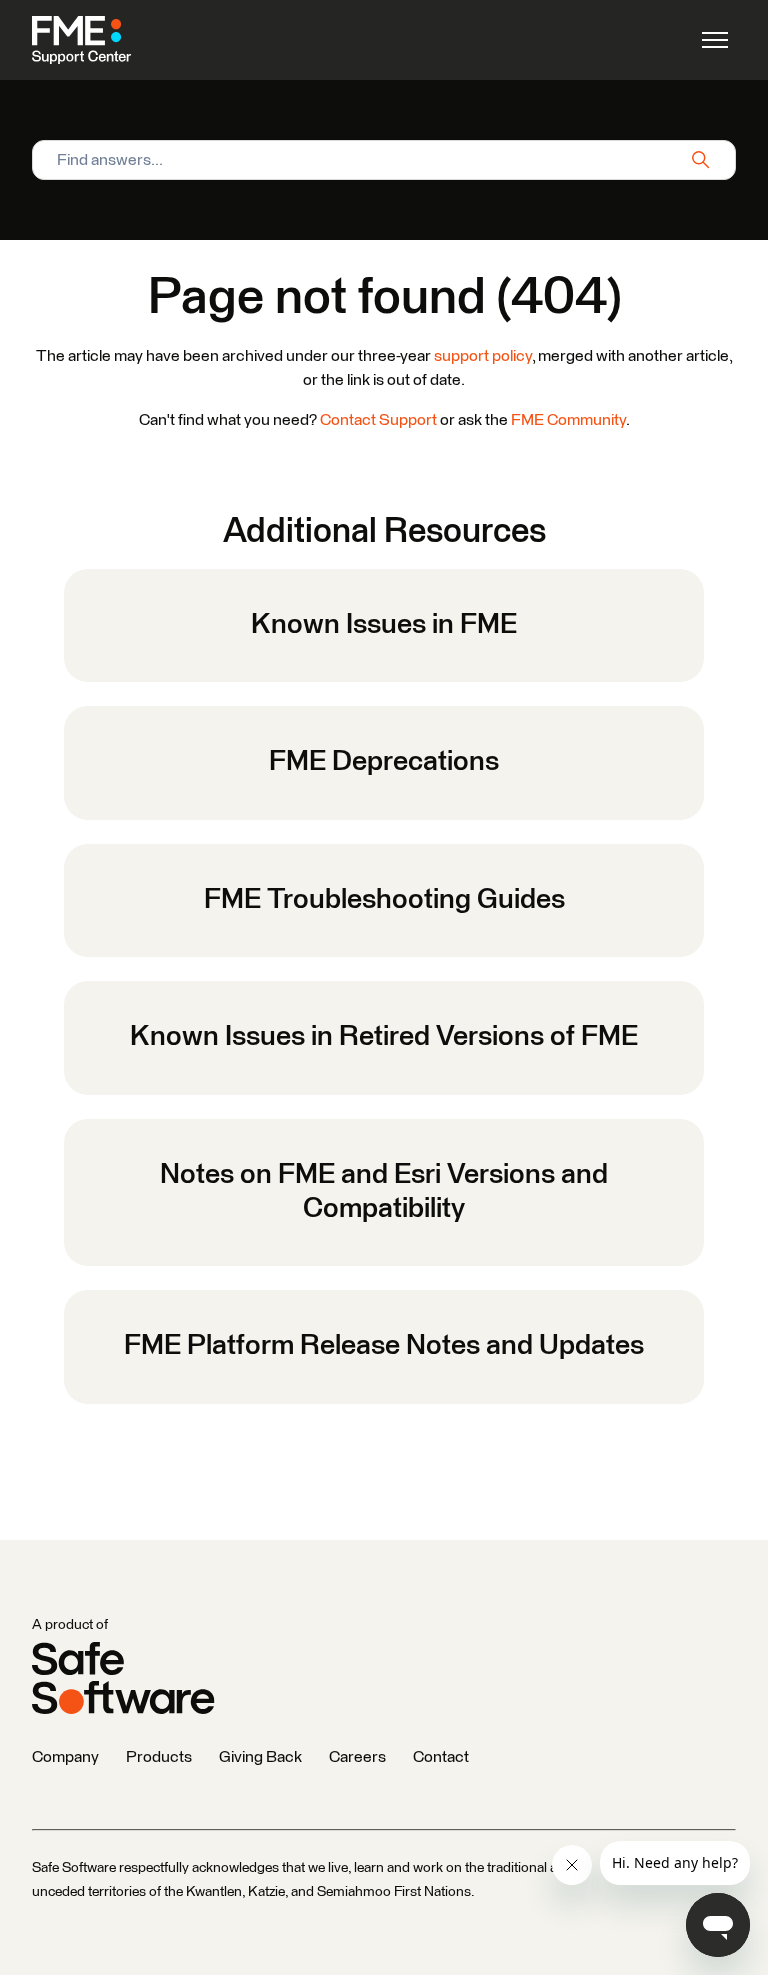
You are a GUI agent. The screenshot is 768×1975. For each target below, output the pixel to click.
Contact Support (378, 420)
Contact (441, 1757)
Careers (357, 1757)
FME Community (568, 420)
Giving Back (260, 1757)
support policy (483, 356)
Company (65, 1757)
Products (159, 1757)
